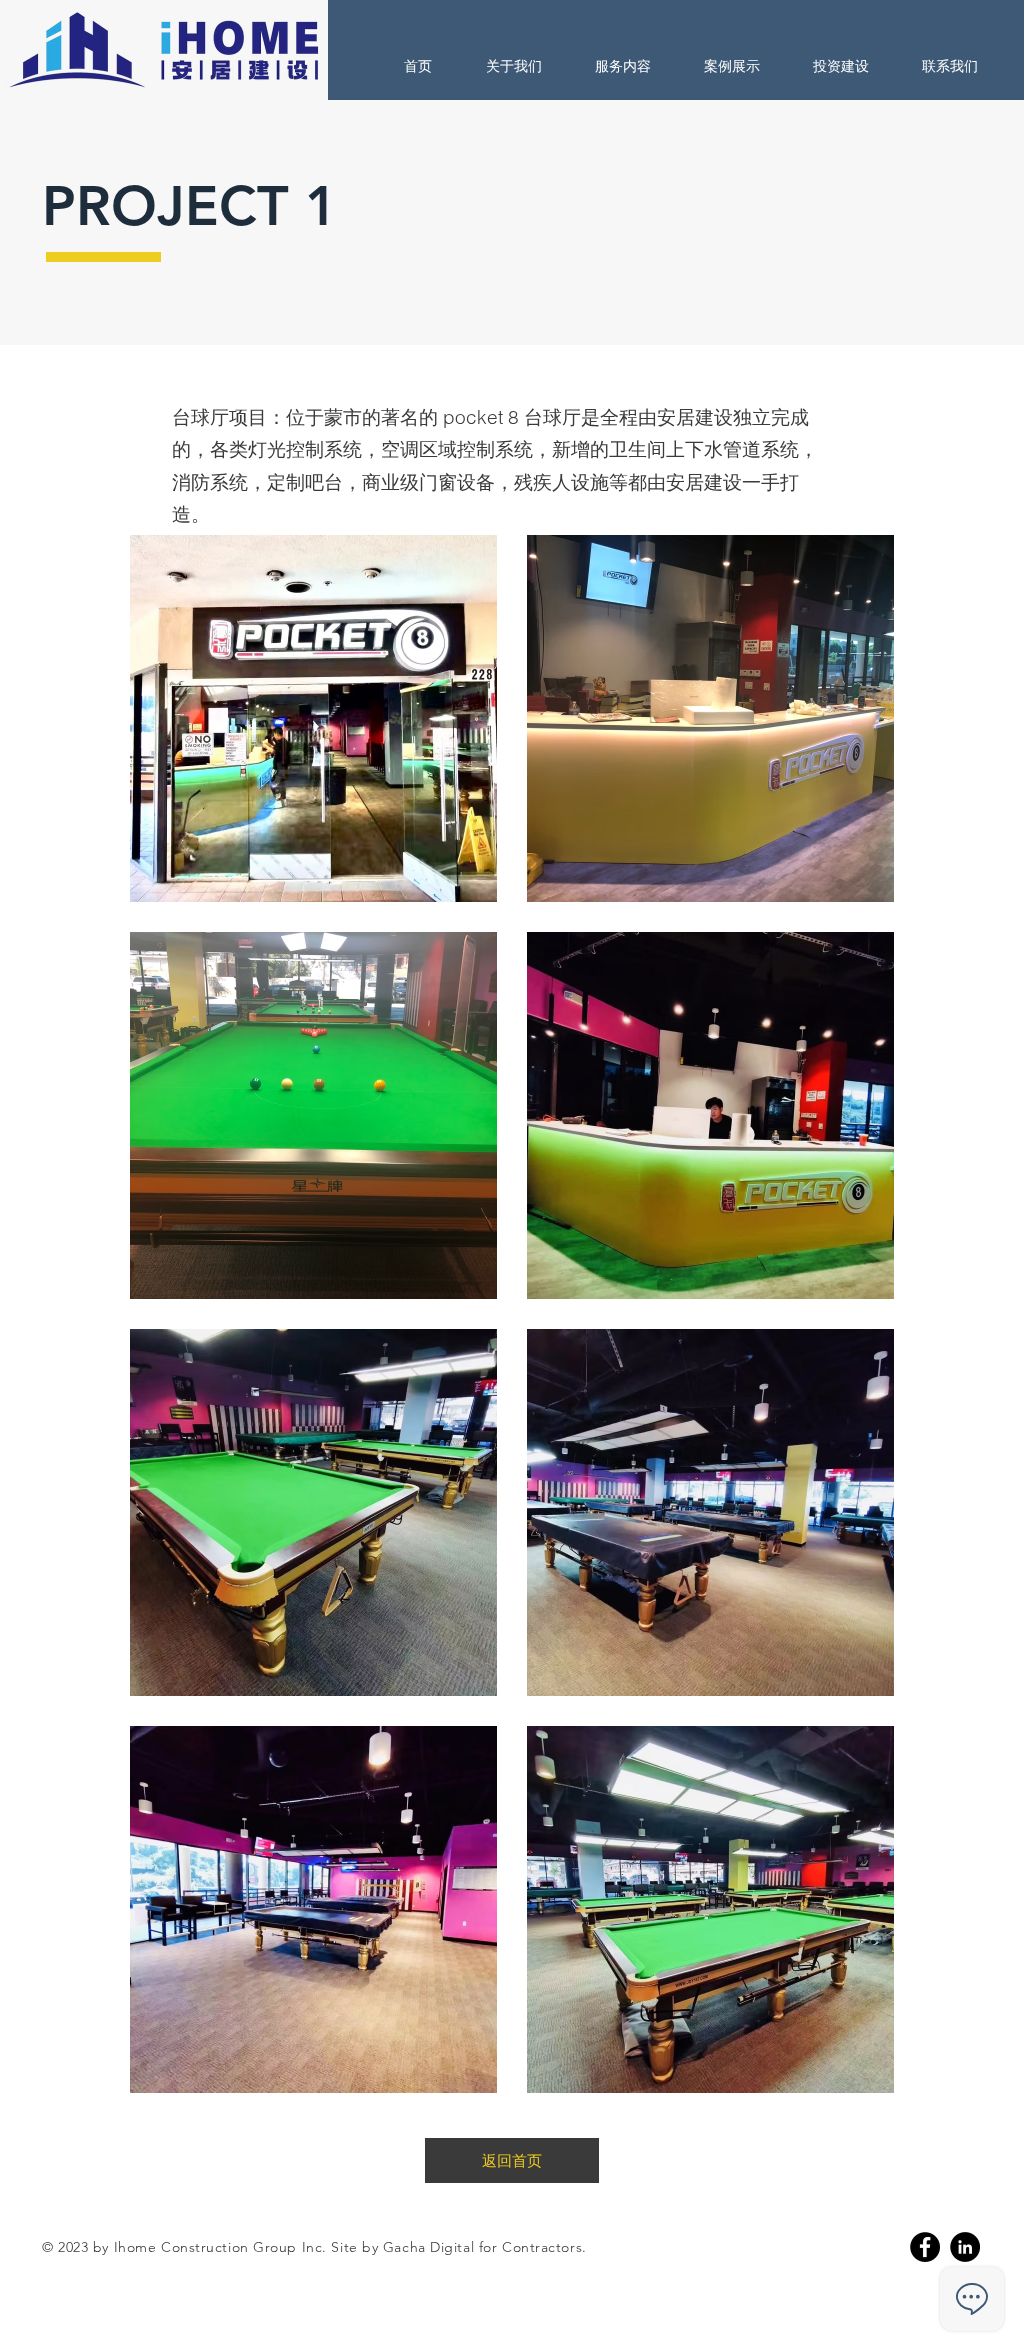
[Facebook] (925, 2247)
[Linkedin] (965, 2247)
